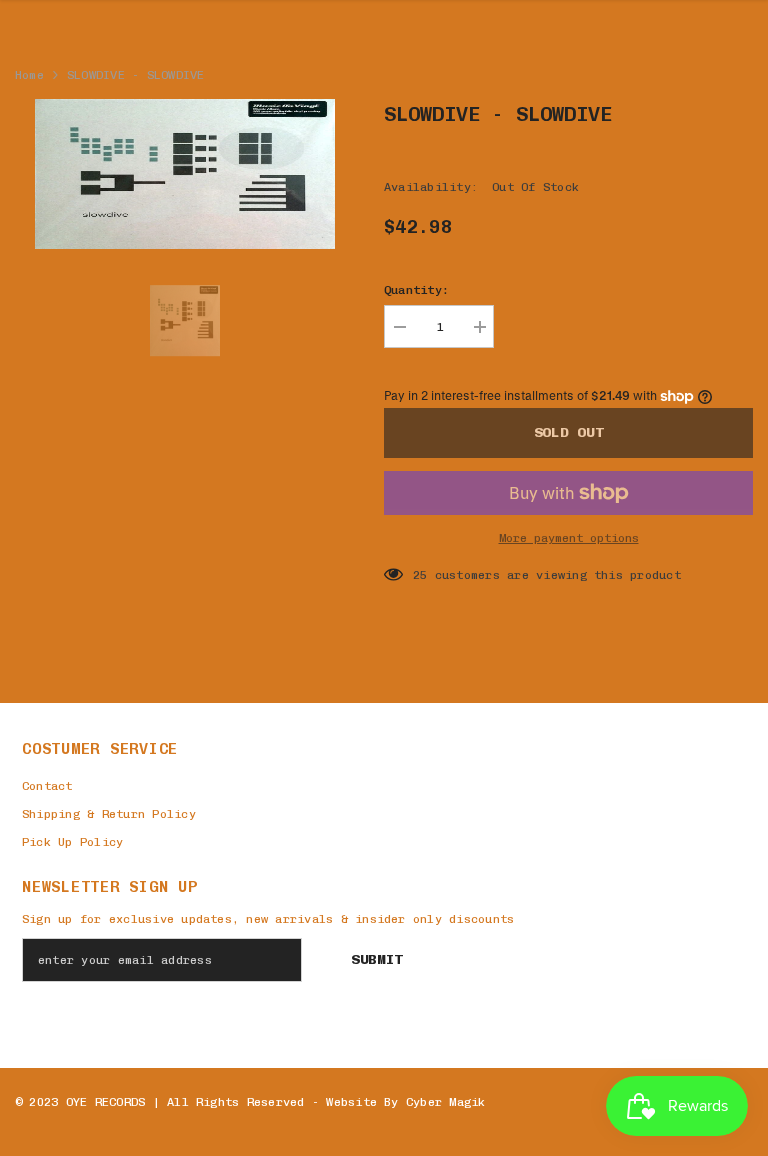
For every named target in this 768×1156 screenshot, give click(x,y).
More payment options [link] (569, 538)
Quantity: (416, 290)
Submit (377, 959)
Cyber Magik (446, 1102)
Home (29, 75)
